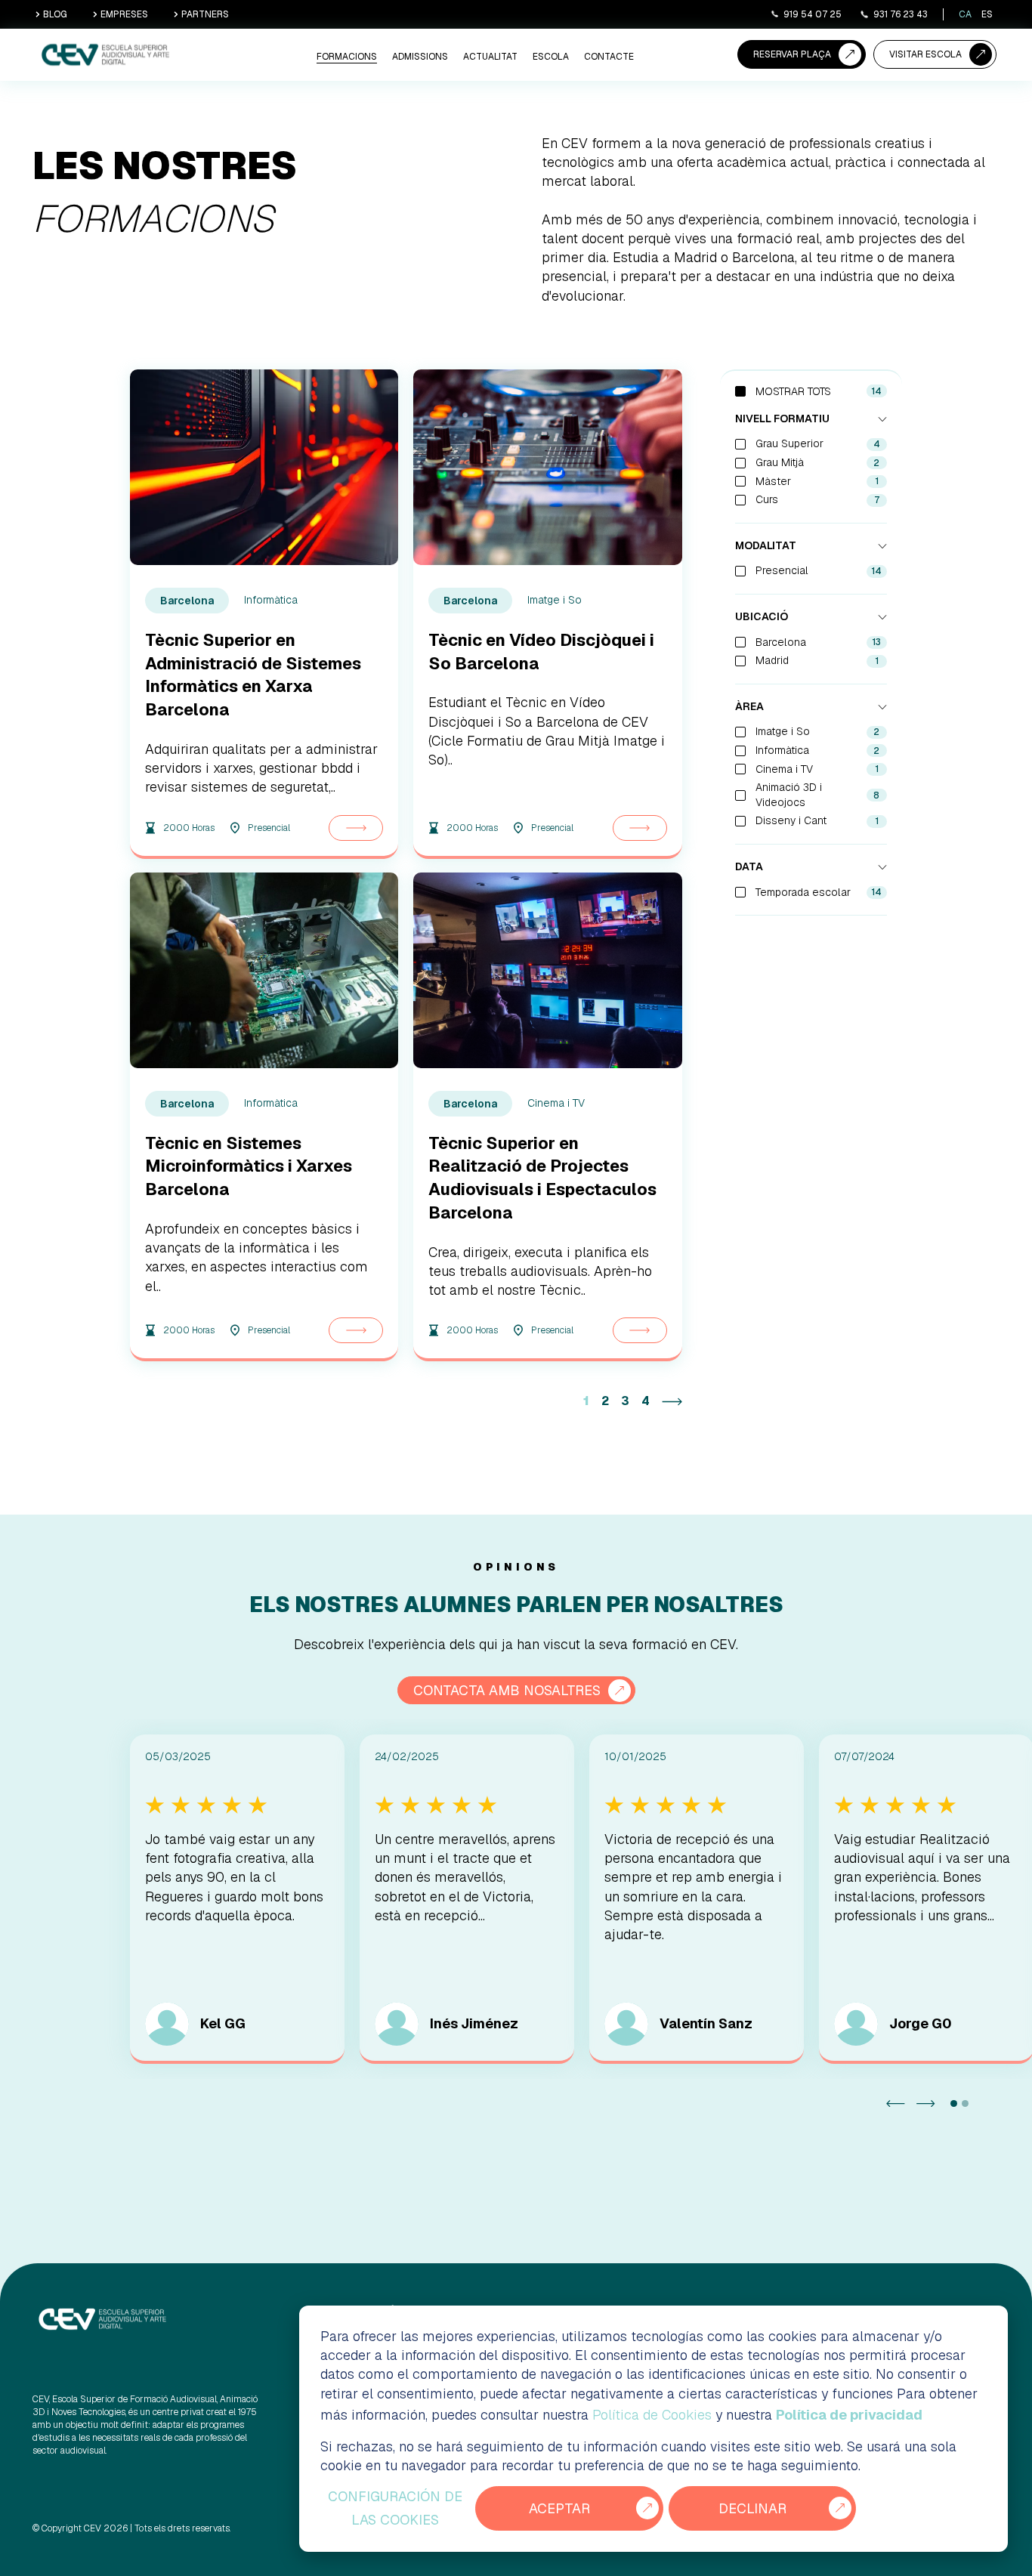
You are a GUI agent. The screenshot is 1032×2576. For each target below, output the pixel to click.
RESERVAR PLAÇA (792, 54)
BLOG (55, 14)
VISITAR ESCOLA (925, 54)
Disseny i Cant (817, 820)
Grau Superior (818, 443)
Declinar (752, 2508)
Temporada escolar (819, 892)
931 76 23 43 (901, 14)
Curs (817, 499)
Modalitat (766, 545)
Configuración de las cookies (395, 2508)
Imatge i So (818, 731)
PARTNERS (205, 14)
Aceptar (559, 2508)
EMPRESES (124, 14)
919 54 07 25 (813, 14)
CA (965, 14)
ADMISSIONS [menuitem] (420, 57)
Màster (817, 481)
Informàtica (818, 750)
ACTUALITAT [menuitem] (490, 57)
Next (926, 2103)
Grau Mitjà (818, 462)
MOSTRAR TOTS (793, 391)
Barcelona (819, 642)
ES (987, 14)
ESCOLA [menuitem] (551, 57)
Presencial (819, 570)
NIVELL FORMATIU (782, 419)
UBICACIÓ (762, 616)
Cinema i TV (817, 769)
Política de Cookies (652, 2415)
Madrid (817, 660)
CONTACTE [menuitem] (609, 57)
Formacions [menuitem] (347, 57)
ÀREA (749, 706)
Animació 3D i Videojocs (818, 795)
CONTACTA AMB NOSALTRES (507, 1690)
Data (749, 866)
